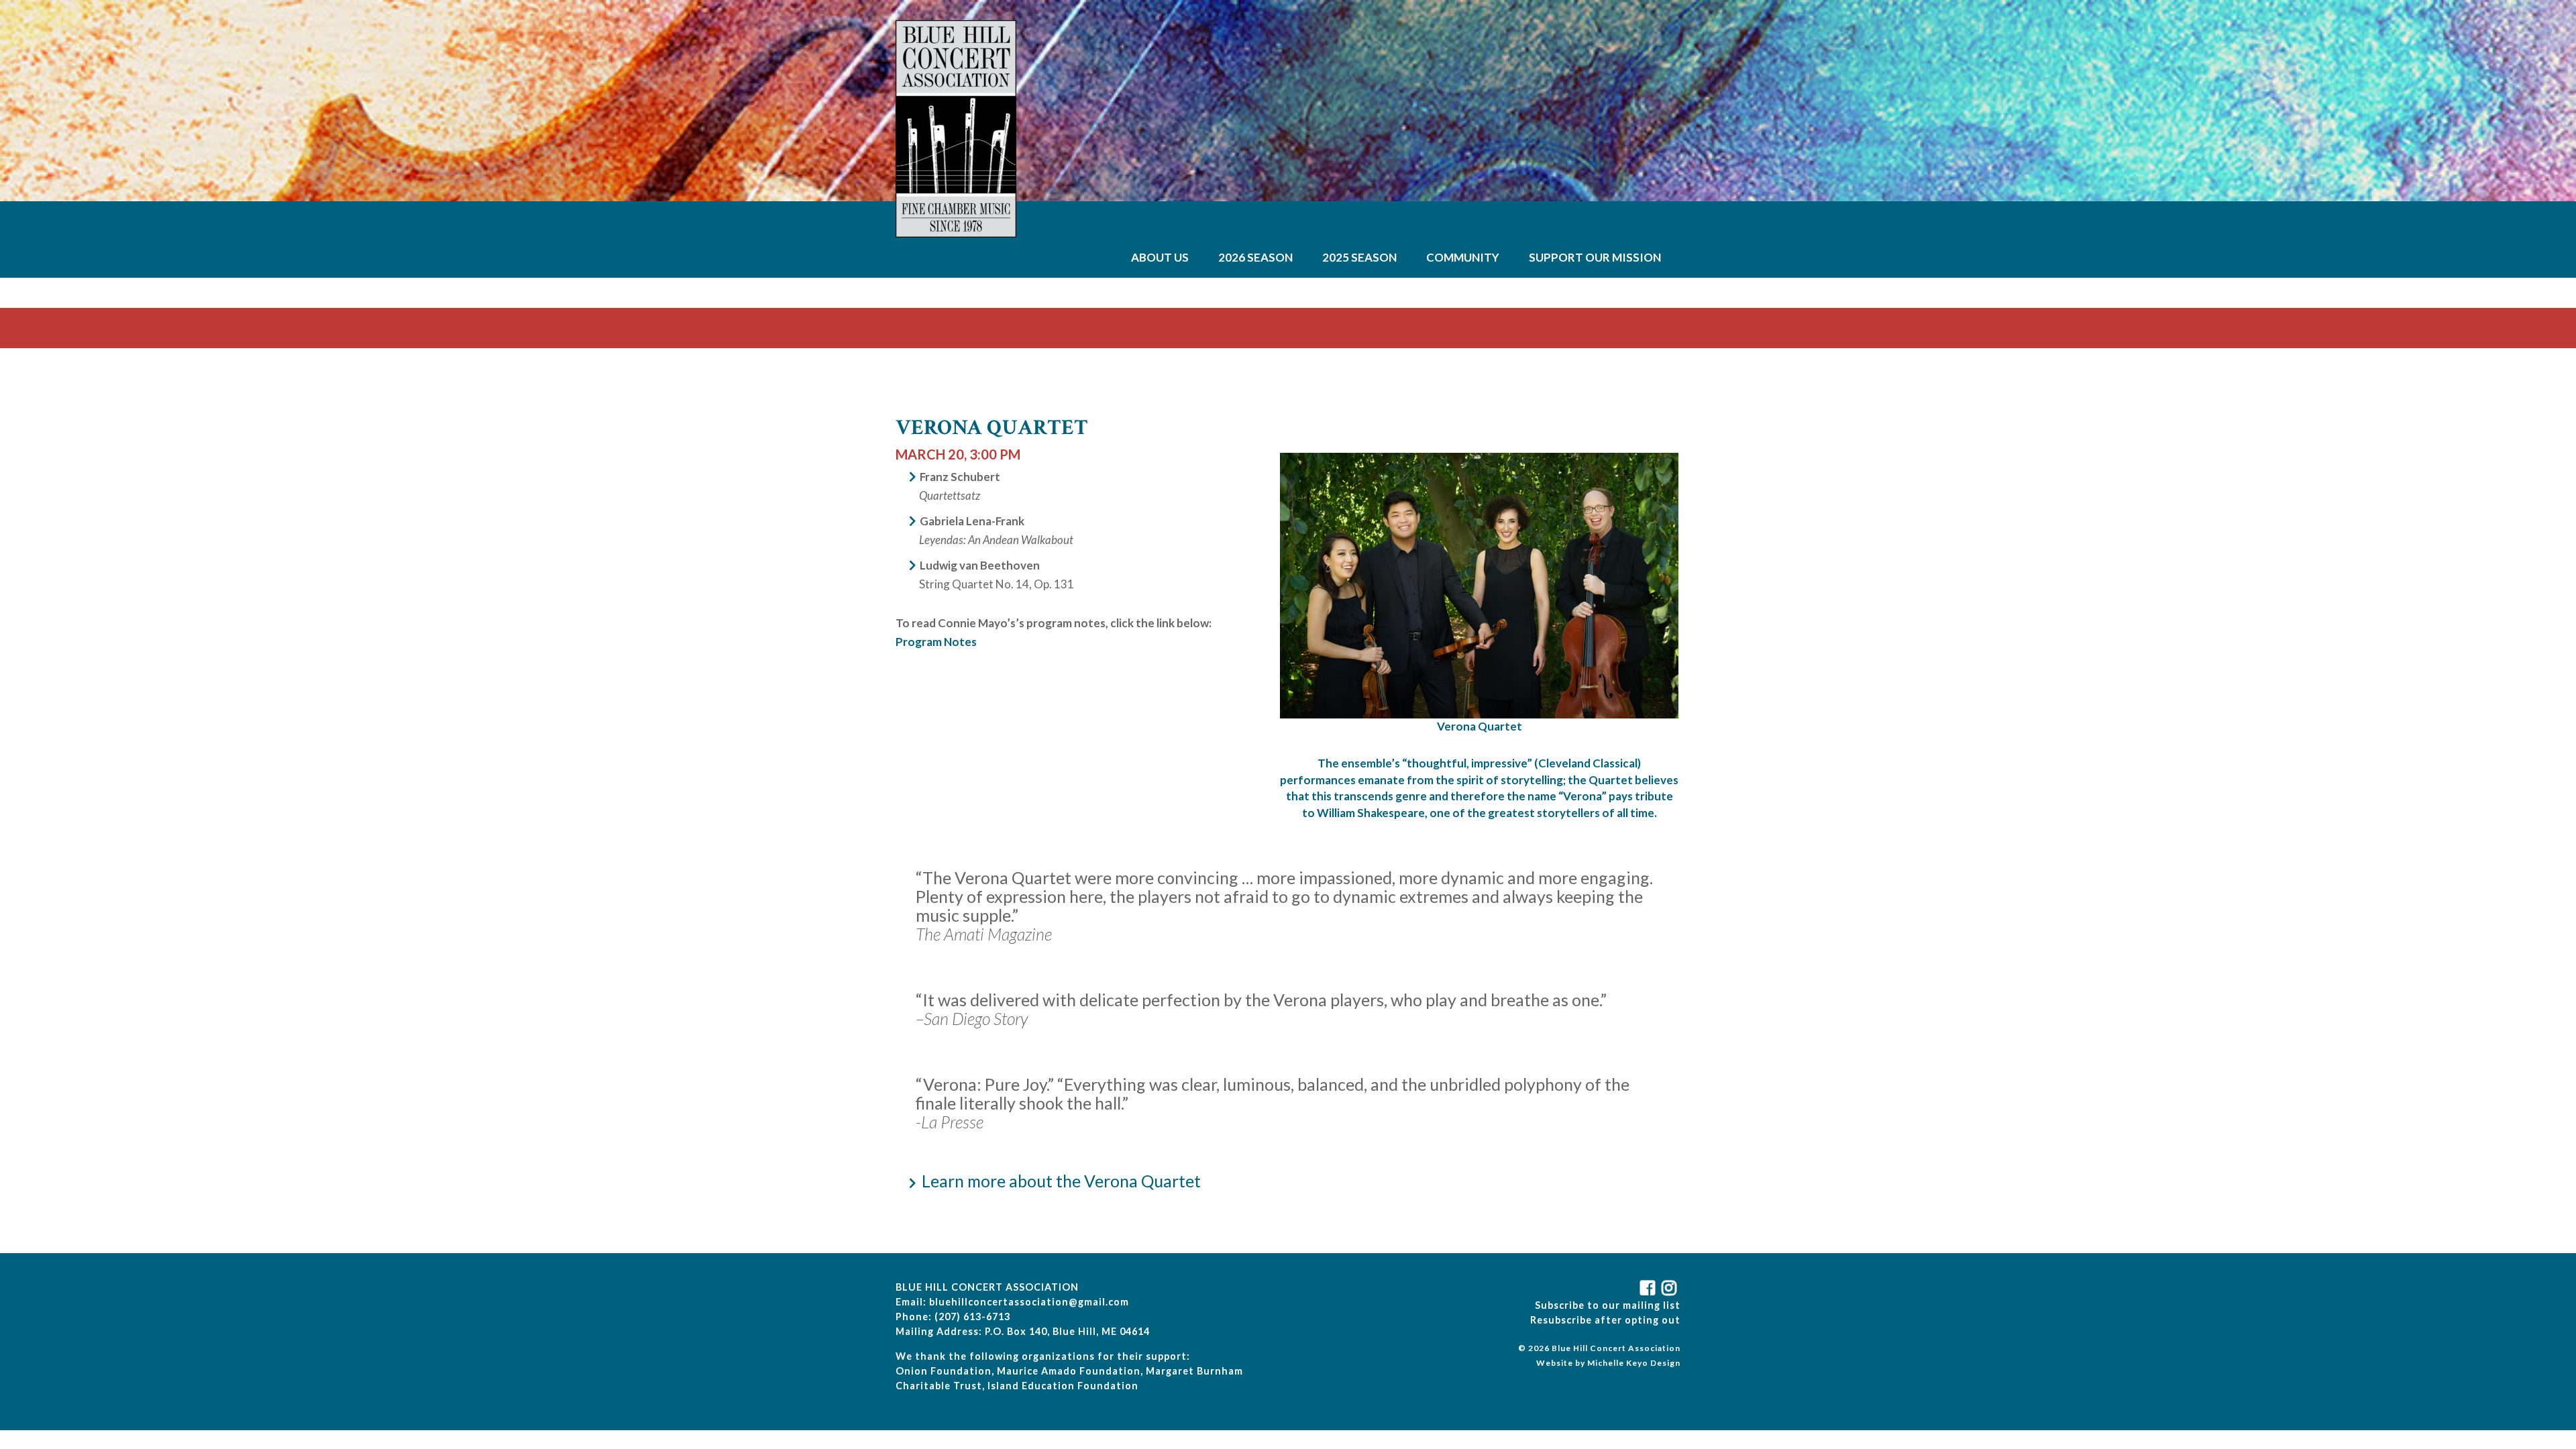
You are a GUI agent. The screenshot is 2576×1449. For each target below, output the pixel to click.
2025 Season (1359, 257)
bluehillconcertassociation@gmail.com (1029, 1302)
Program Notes (936, 642)
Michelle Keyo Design (1634, 1363)
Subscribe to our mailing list (1608, 1305)
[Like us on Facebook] (1650, 1290)
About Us (1160, 257)
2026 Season (1255, 257)
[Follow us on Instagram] (1671, 1290)
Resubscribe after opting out (1605, 1320)
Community (1463, 257)
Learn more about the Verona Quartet (1061, 1181)
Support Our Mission (1595, 257)
